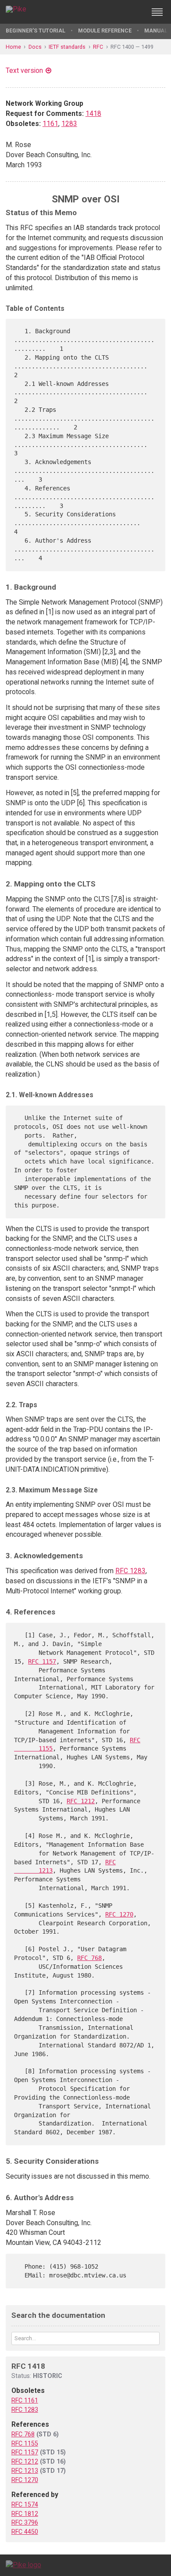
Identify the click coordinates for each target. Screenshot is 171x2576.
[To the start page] (23, 2565)
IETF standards (67, 47)
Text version (24, 70)
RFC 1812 (25, 2514)
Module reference (105, 31)
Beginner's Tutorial (36, 31)
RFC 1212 (81, 1801)
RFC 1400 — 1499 (132, 47)
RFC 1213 (25, 2471)
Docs (35, 47)
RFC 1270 (119, 1914)
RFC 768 (89, 1958)
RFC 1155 (25, 2443)
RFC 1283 (130, 1571)
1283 (69, 124)
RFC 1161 (25, 2400)
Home (13, 47)
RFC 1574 (25, 2504)
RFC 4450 (25, 2532)
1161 (50, 124)
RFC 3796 (25, 2522)
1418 (93, 113)
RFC (98, 47)
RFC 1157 (42, 1661)
